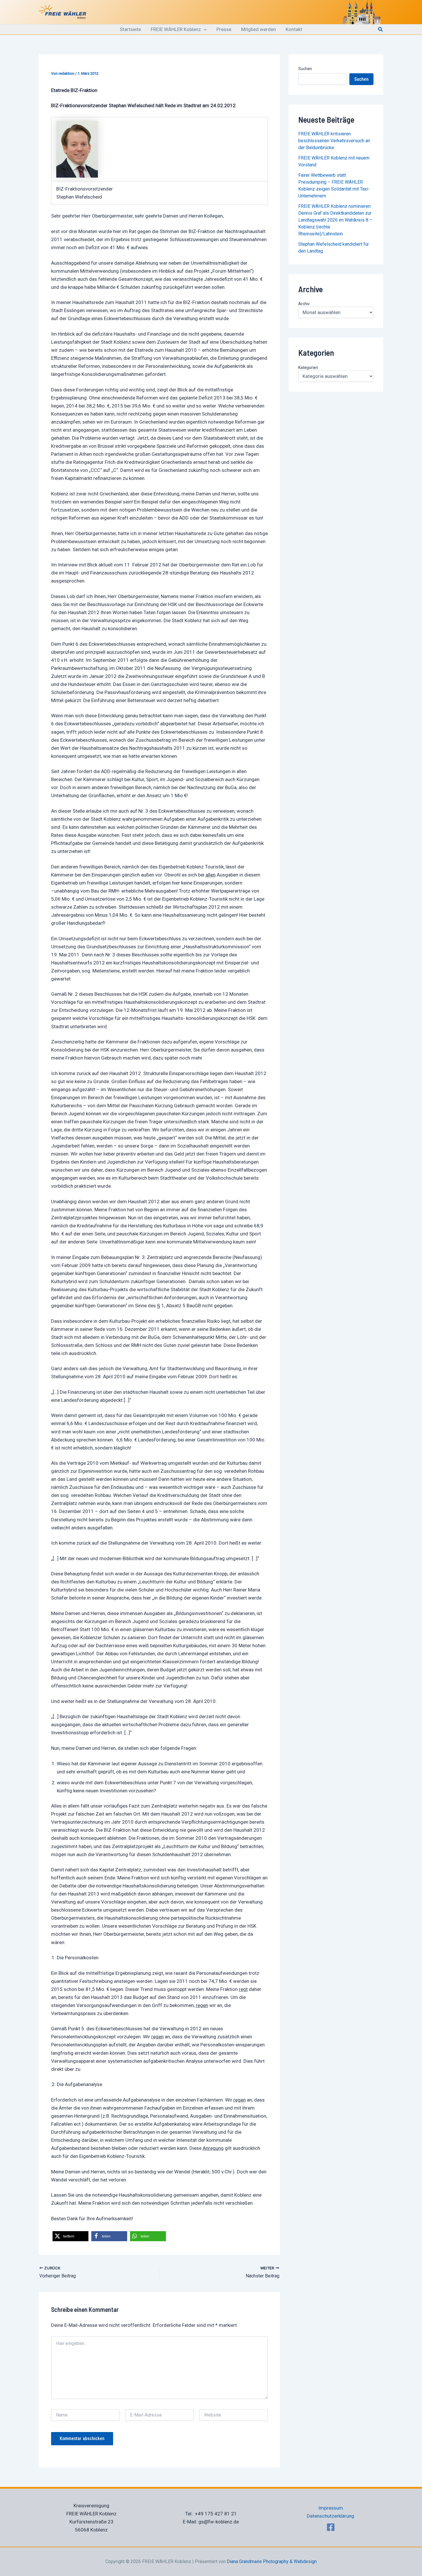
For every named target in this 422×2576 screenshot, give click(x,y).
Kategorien (308, 368)
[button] (204, 29)
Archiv (304, 304)
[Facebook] (331, 2527)
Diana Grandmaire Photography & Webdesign (272, 2561)
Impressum (331, 2508)
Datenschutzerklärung (331, 2516)
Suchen (305, 69)
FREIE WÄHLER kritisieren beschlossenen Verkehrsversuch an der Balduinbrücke (334, 141)
